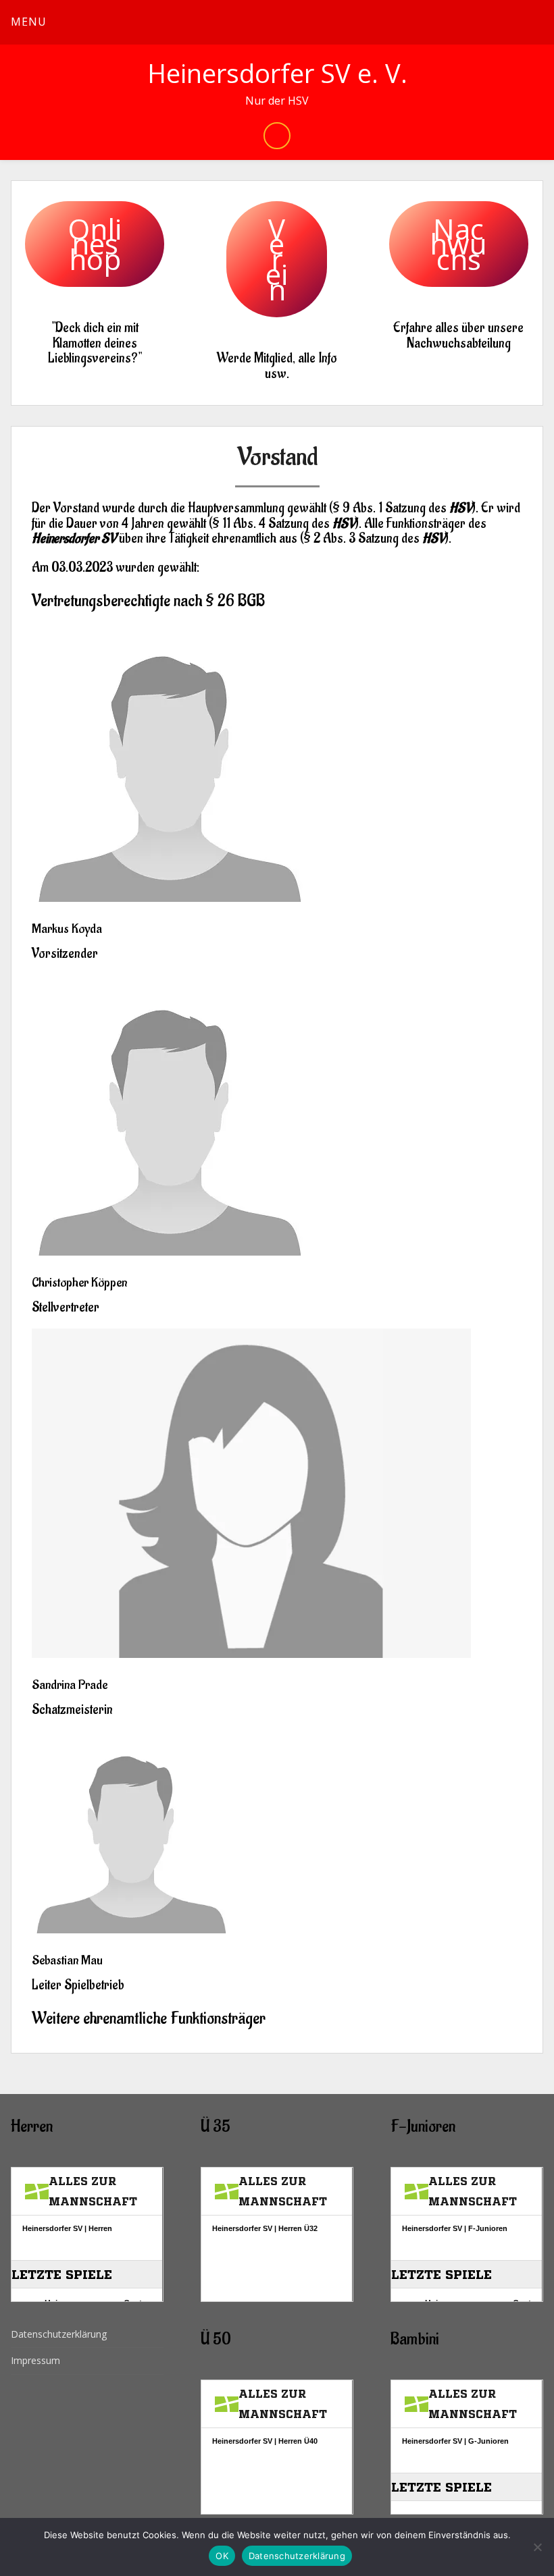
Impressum (35, 2360)
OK (222, 2556)
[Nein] (537, 2547)
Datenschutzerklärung (59, 2334)
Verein (277, 259)
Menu (29, 22)
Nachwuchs (458, 244)
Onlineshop (95, 244)
